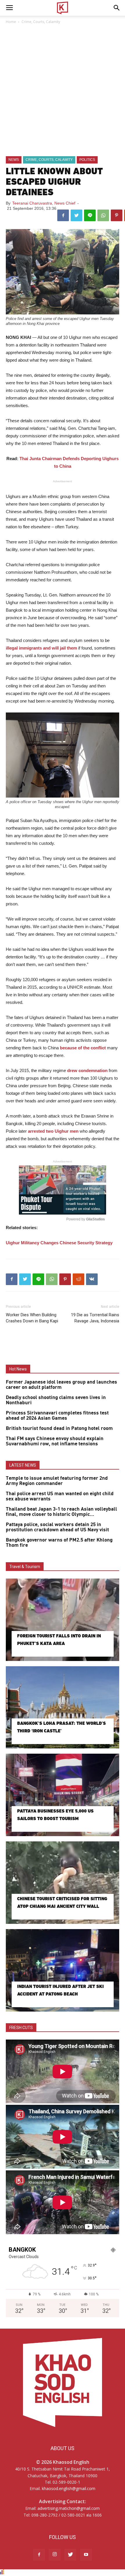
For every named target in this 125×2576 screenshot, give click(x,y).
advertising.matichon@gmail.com (69, 2508)
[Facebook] (39, 2555)
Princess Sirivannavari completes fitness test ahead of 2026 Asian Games (57, 1416)
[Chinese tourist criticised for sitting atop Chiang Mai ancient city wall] (63, 1883)
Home (11, 22)
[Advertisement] (63, 91)
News (14, 160)
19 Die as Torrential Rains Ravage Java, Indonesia (95, 1318)
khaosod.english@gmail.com (69, 2488)
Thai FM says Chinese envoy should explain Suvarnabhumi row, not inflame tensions (55, 1441)
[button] (117, 8)
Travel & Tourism (25, 1567)
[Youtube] (86, 2555)
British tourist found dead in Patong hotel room (59, 1428)
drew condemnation (87, 1070)
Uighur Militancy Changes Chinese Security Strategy (59, 1243)
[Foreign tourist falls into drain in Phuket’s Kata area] (63, 1620)
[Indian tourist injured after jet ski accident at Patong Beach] (63, 1970)
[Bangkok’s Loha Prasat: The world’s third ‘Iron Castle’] (63, 1707)
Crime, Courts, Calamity (41, 22)
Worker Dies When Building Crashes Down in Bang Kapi (32, 1318)
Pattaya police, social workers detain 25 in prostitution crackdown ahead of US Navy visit (57, 1527)
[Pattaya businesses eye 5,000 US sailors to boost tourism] (63, 1795)
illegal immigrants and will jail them (41, 648)
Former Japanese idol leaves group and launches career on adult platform (61, 1385)
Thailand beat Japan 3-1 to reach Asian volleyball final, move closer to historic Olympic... (61, 1512)
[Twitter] (70, 2555)
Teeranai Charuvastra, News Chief (44, 203)
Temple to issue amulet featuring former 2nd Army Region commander (57, 1481)
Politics (87, 160)
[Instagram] (55, 2555)
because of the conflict (83, 1048)
